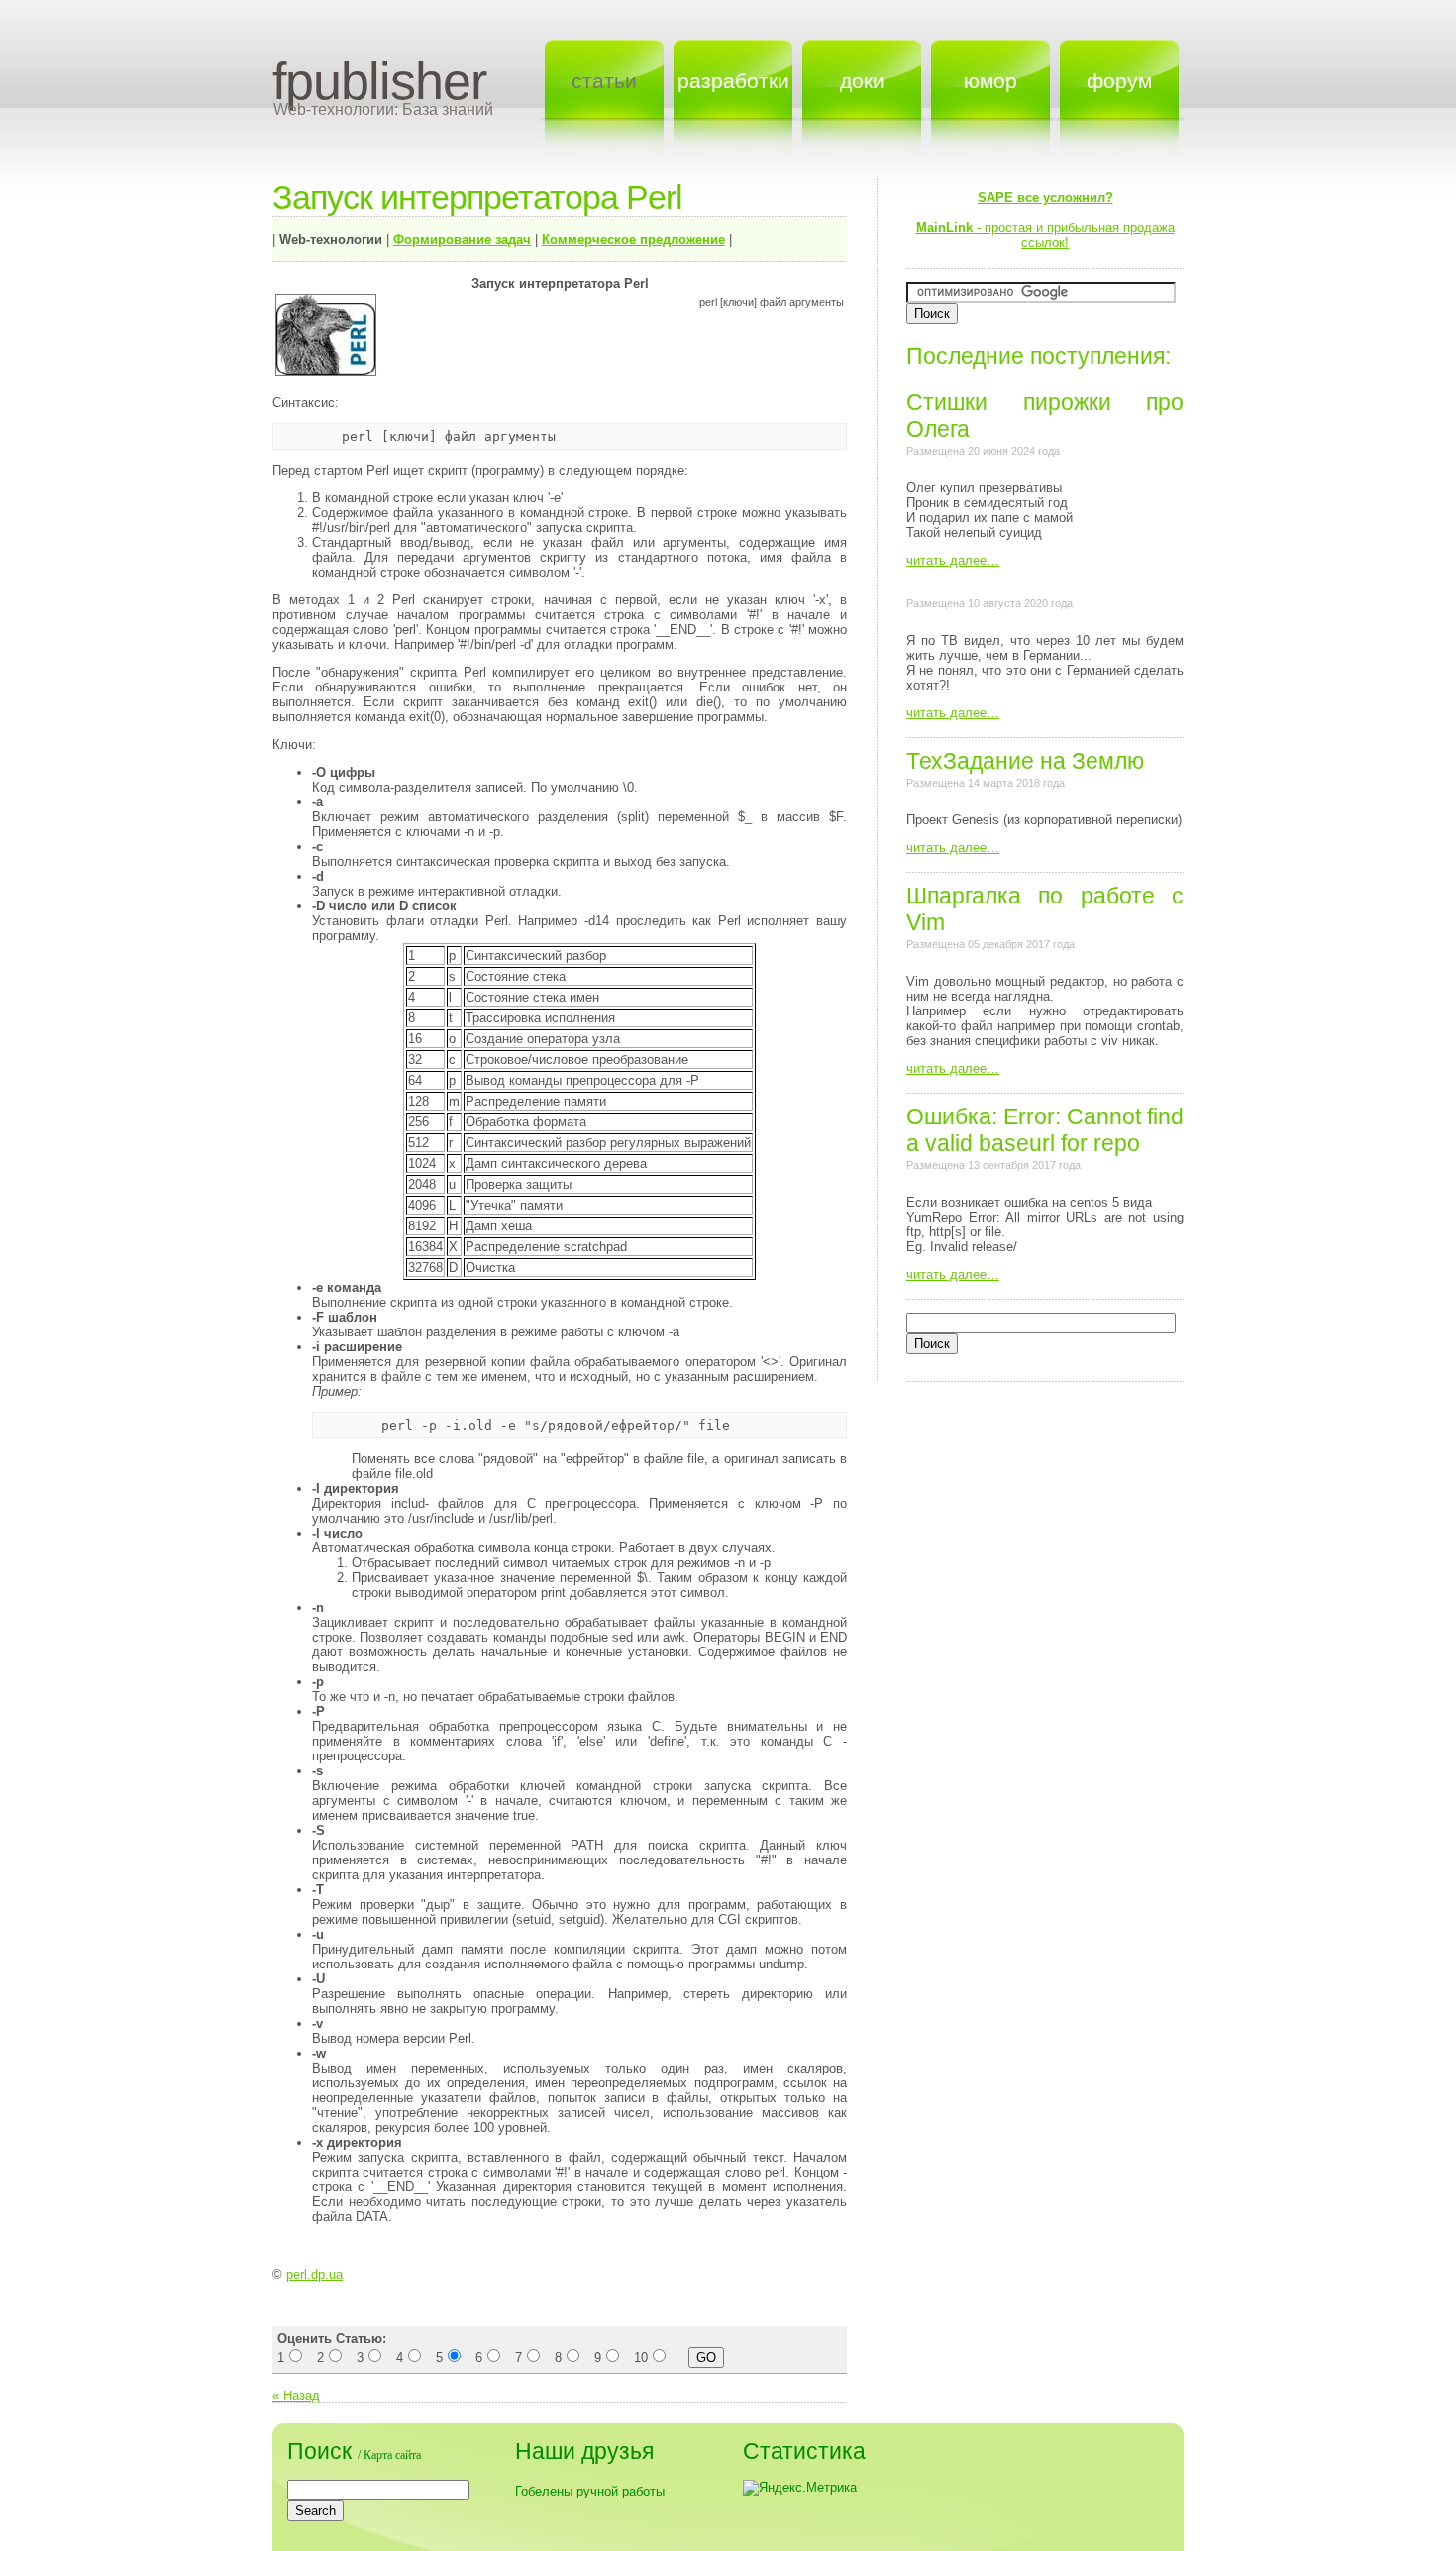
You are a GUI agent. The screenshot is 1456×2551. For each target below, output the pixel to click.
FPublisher (379, 81)
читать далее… (953, 560)
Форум (1119, 81)
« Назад (296, 2396)
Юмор (990, 81)
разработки (733, 81)
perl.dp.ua (314, 2274)
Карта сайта (392, 2455)
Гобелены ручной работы (590, 2491)
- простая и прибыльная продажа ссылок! (1045, 220)
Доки (862, 81)
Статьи (604, 81)
